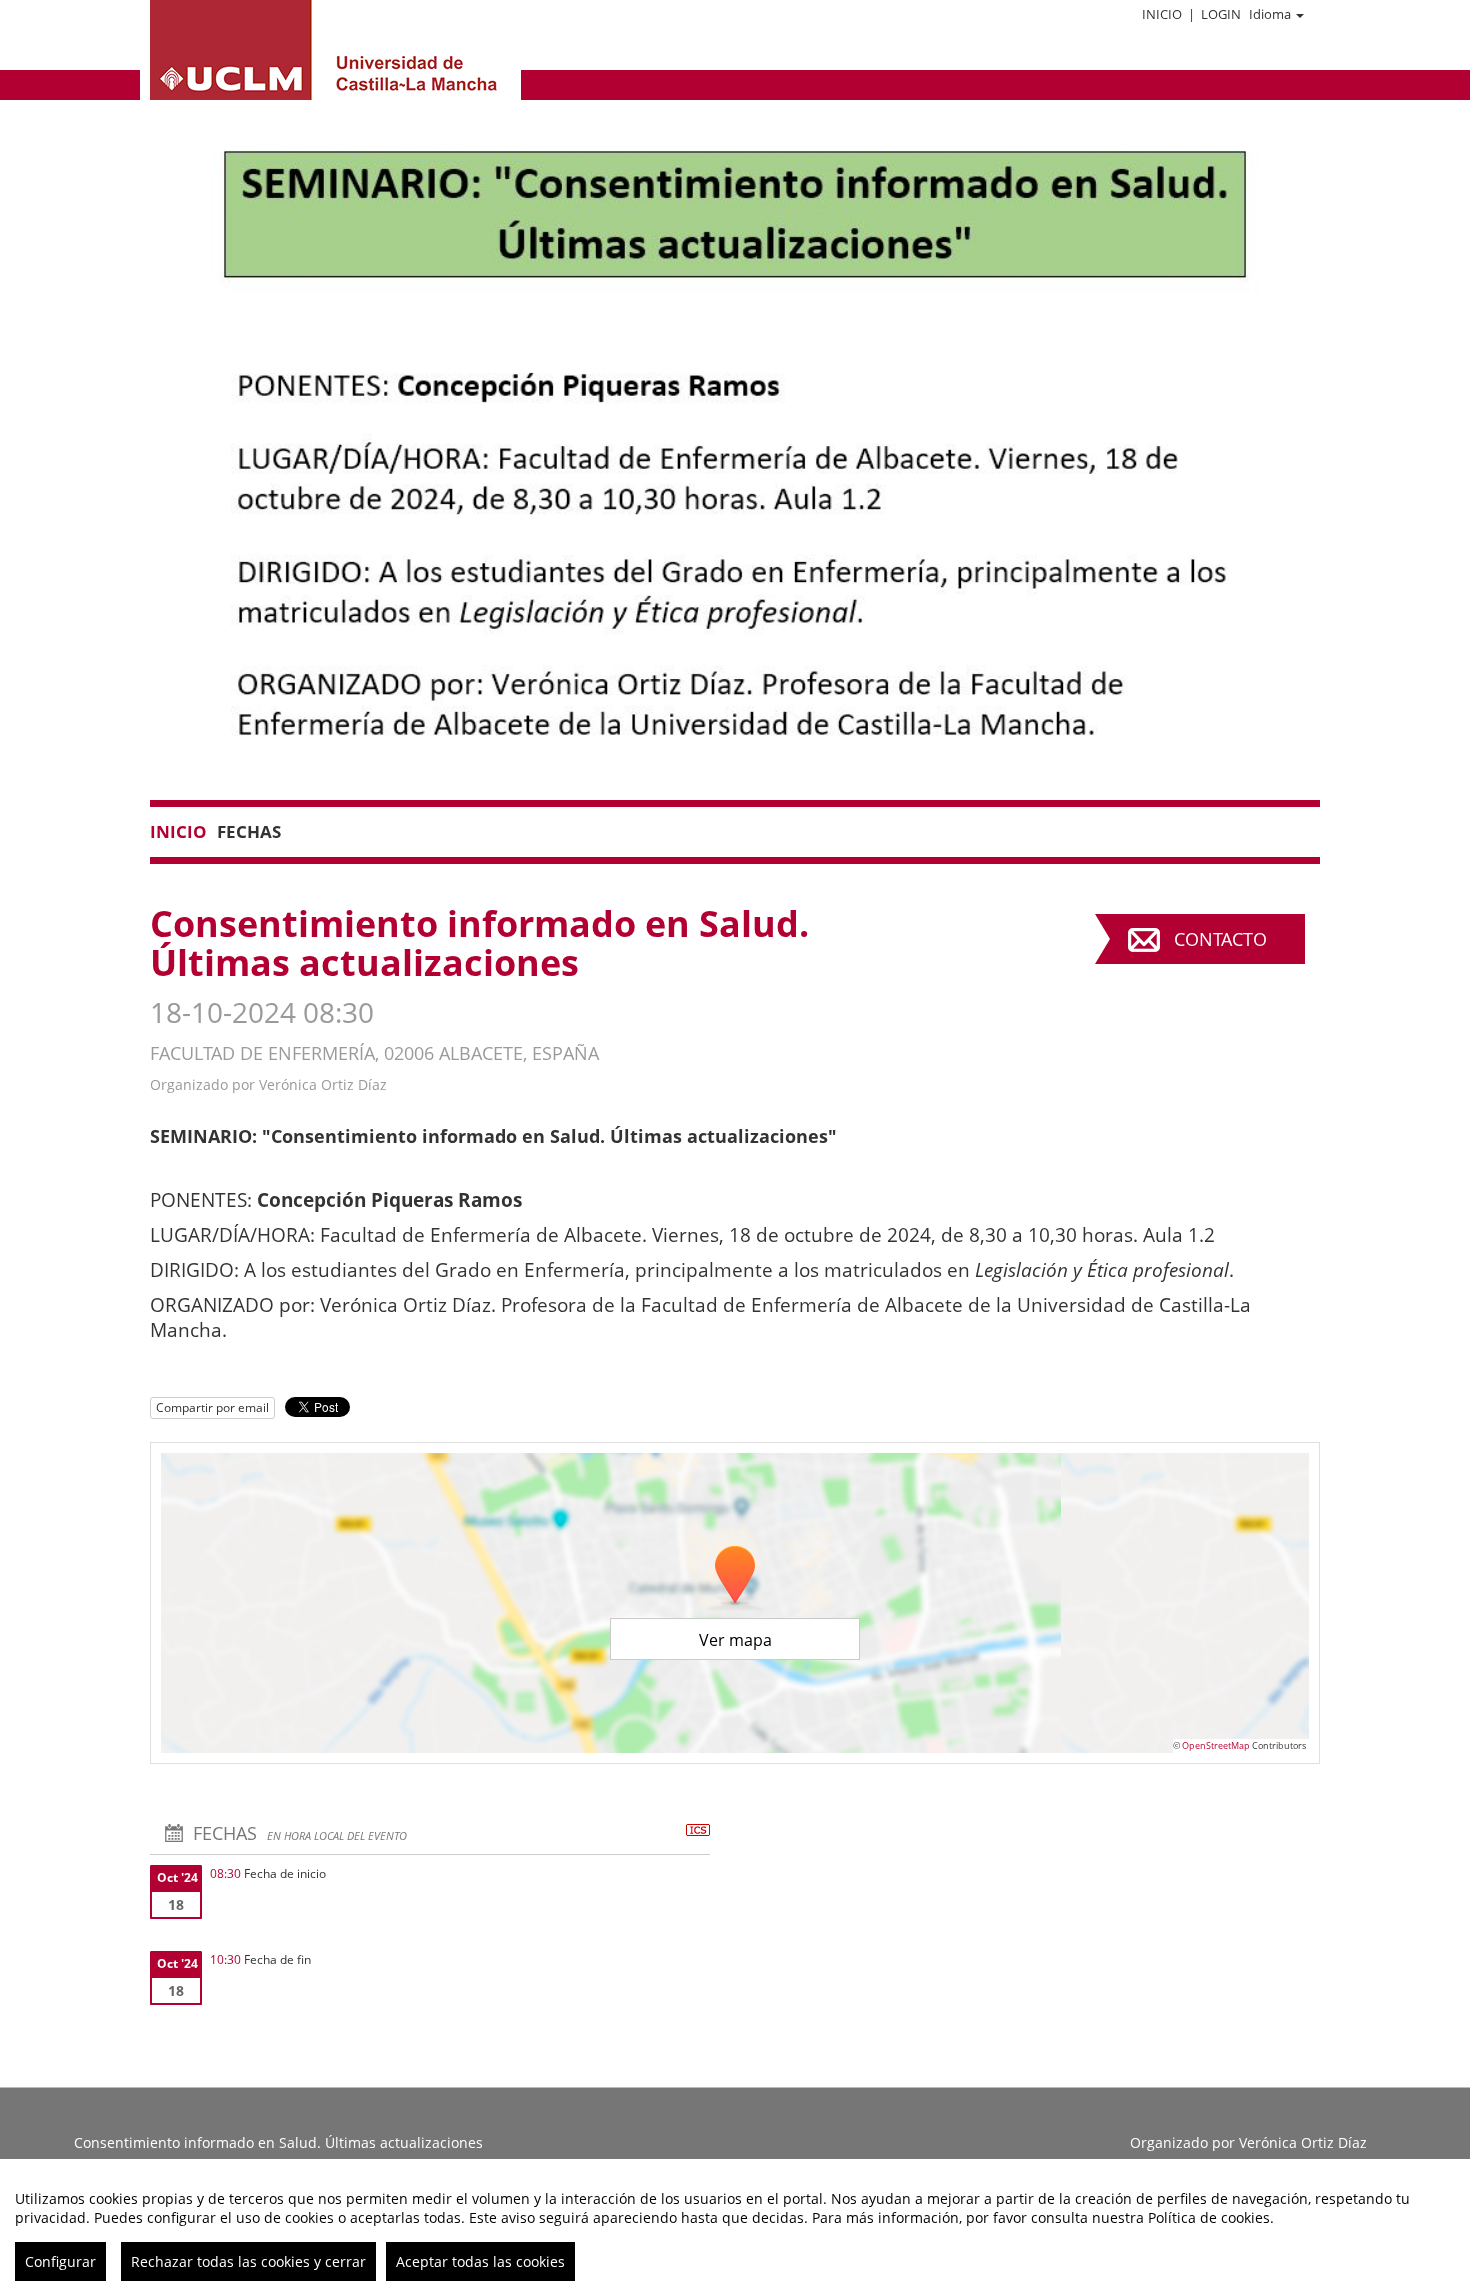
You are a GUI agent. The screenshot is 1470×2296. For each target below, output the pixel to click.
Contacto (1220, 939)
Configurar (60, 2261)
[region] (735, 2227)
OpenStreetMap (1216, 1745)
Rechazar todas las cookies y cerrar (248, 2261)
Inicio (1162, 14)
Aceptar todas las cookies (480, 2261)
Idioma (1270, 14)
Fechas (249, 831)
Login (1221, 14)
